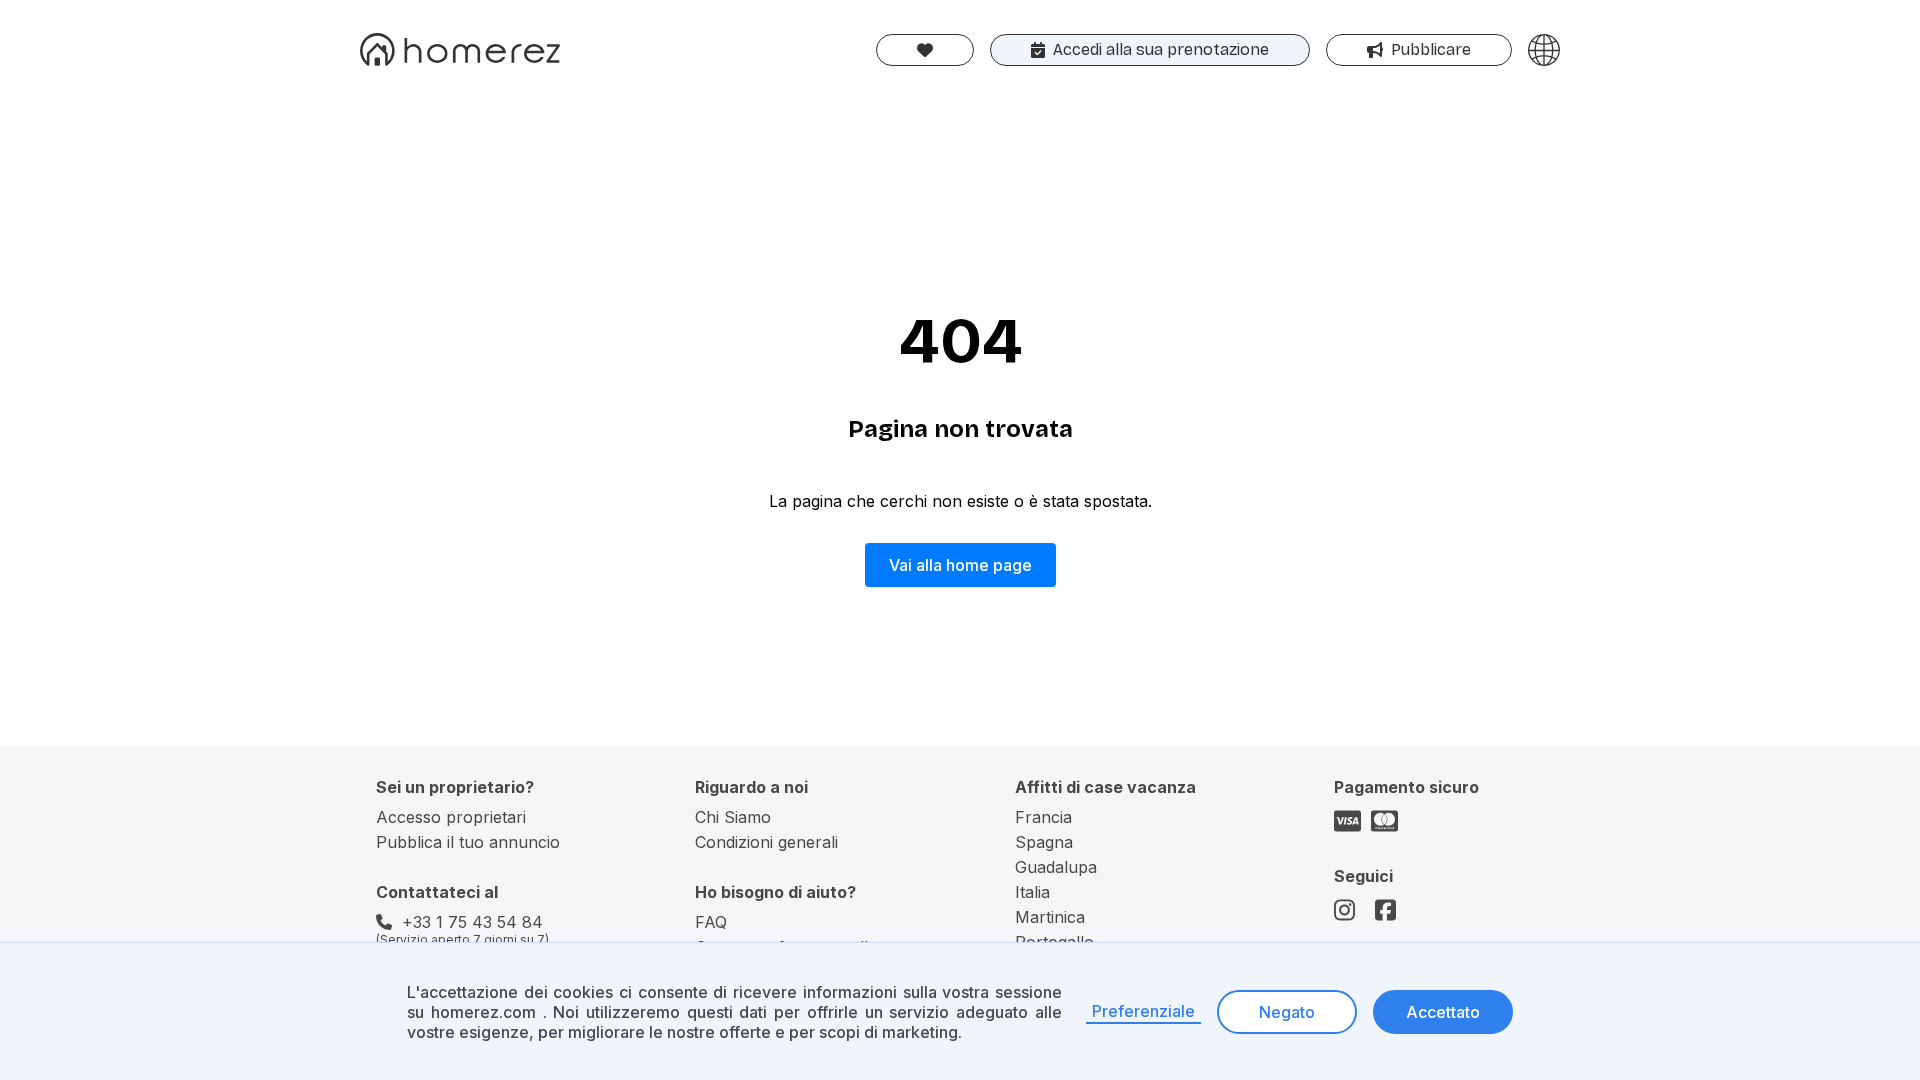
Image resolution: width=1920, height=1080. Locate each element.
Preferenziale (1143, 1011)
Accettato (1443, 1012)
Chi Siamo (733, 817)
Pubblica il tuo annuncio (468, 842)
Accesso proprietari (451, 817)
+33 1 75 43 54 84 (472, 922)
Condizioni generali (766, 842)
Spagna (1044, 842)
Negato (1287, 1012)
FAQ (711, 922)
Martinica (1050, 917)
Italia (1032, 892)
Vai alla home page (960, 565)
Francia (1043, 817)
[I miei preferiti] (925, 50)
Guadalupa (1056, 867)
